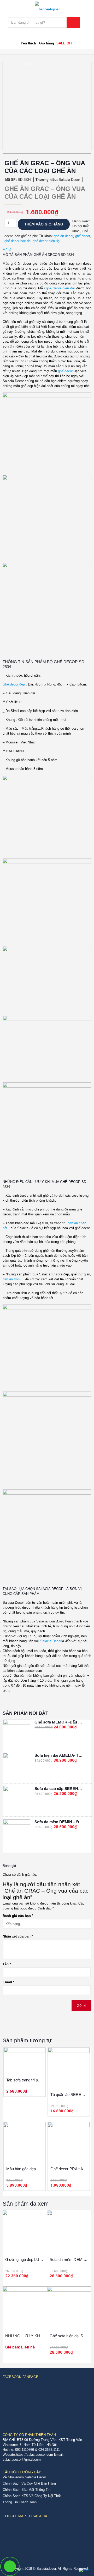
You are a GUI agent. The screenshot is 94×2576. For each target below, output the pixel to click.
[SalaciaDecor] (47, 6)
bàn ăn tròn (11, 1279)
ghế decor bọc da (17, 241)
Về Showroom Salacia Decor (24, 2477)
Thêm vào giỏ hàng (44, 224)
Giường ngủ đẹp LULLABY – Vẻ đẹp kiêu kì (42, 2259)
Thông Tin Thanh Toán (20, 2502)
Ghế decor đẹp (14, 684)
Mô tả (7, 250)
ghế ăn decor (63, 236)
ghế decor (83, 236)
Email (8, 1982)
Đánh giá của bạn (18, 1916)
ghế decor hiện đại (46, 241)
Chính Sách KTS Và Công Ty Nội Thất (32, 2496)
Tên (7, 1964)
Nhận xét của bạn (18, 1936)
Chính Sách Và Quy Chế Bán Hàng (29, 2483)
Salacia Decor (51, 1641)
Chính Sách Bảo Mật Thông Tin (27, 2490)
